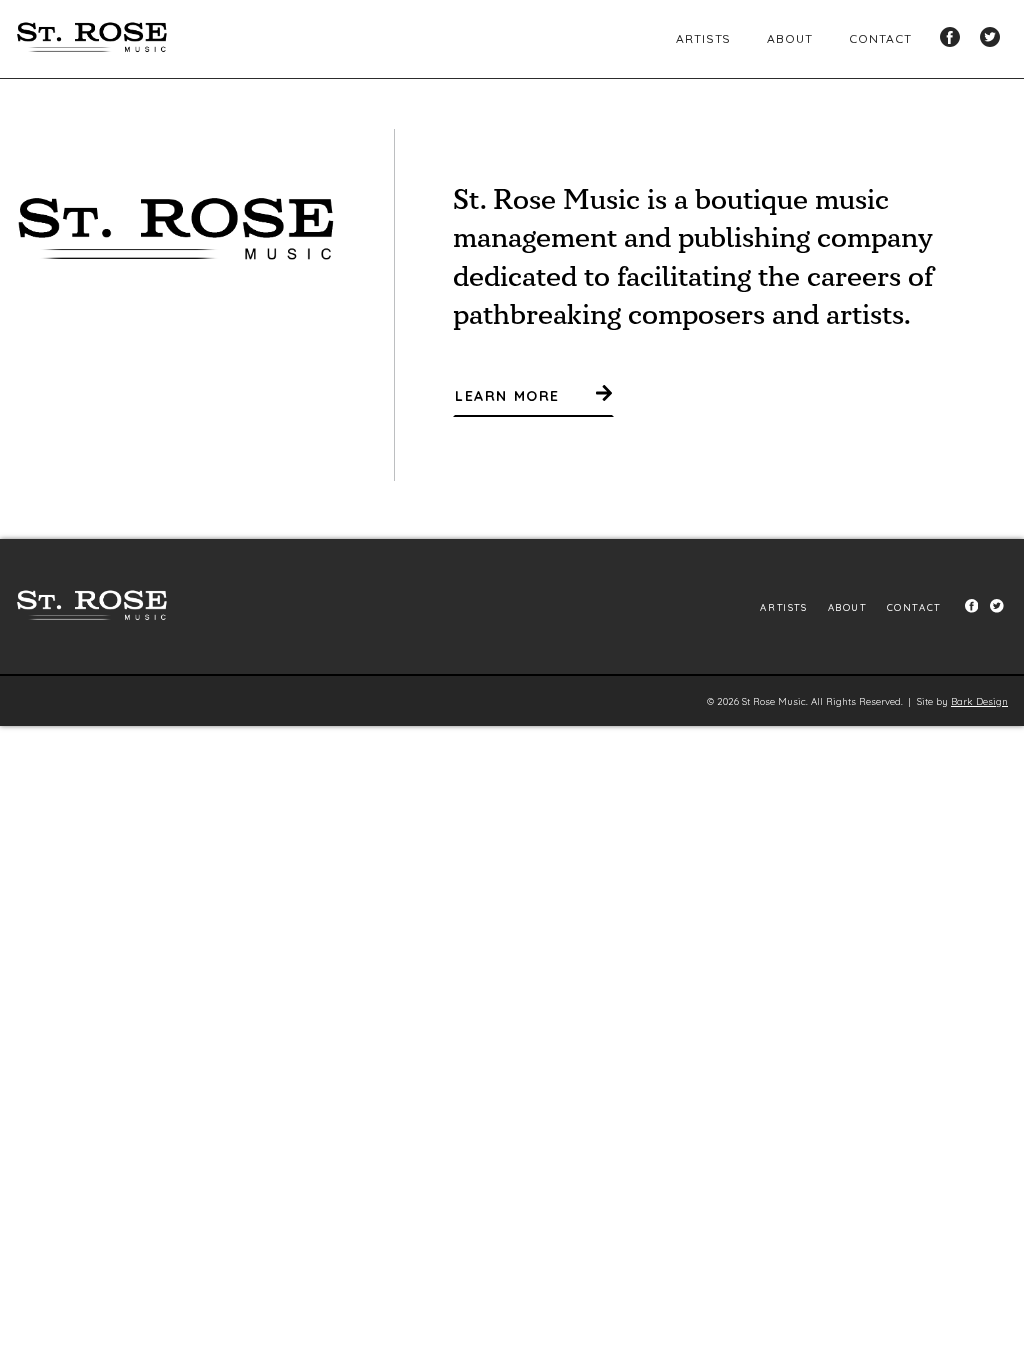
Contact (880, 38)
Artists (704, 38)
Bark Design (979, 701)
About (790, 38)
